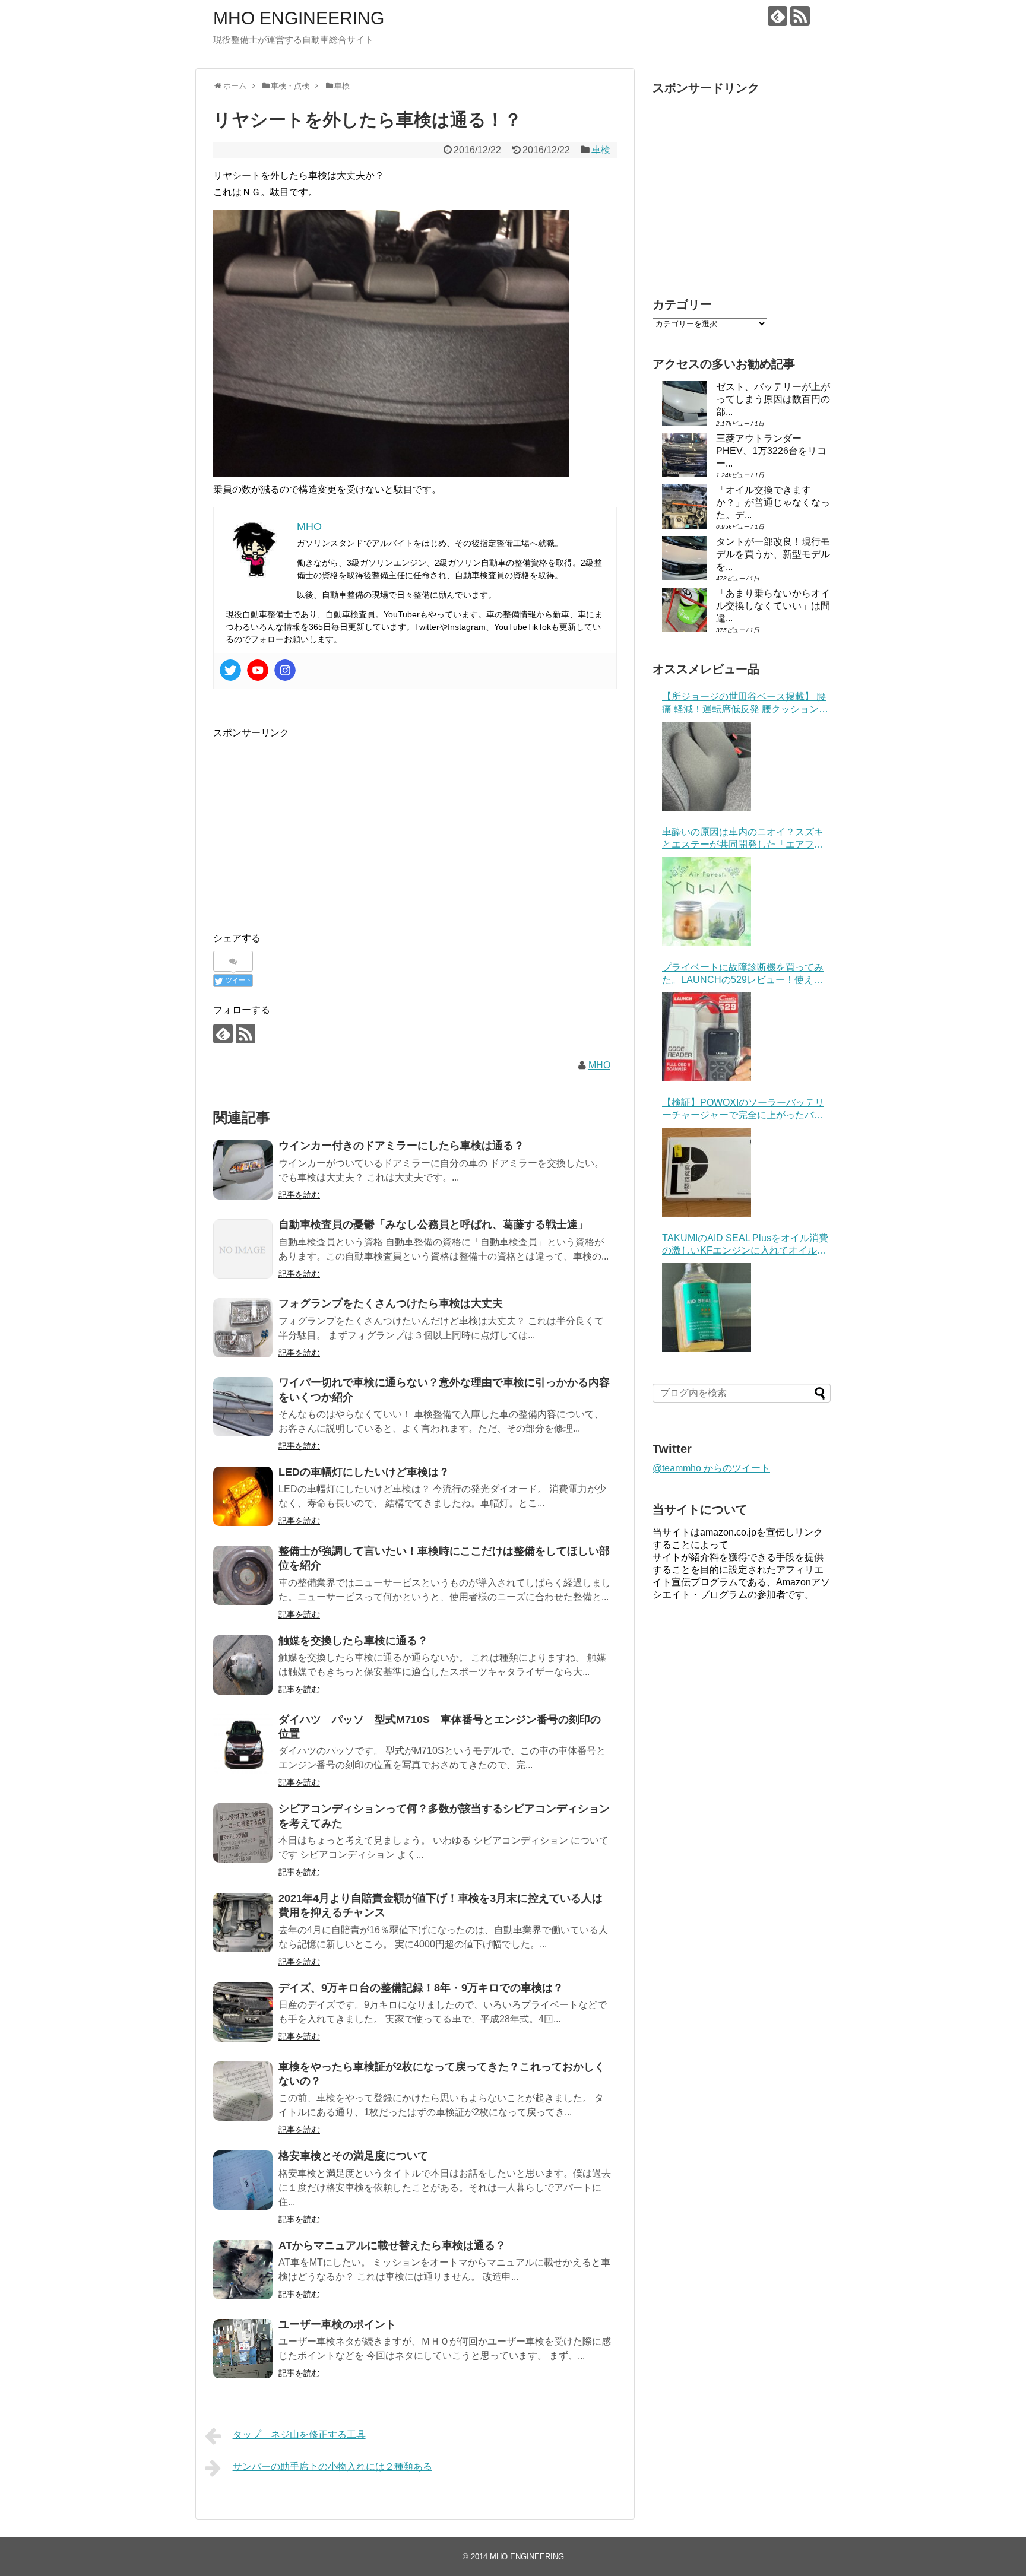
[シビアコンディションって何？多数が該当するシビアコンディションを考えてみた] (243, 1833)
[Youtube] (258, 670)
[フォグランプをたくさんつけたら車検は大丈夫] (243, 1328)
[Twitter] (230, 670)
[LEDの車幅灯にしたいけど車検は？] (243, 1496)
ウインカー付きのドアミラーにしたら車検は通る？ (401, 1146)
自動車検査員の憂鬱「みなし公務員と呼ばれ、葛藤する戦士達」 (433, 1224)
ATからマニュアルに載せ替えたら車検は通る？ (392, 2245)
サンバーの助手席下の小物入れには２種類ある (332, 2466)
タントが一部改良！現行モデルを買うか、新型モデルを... (773, 554)
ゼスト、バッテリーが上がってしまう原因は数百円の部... (773, 399)
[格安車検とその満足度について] (243, 2180)
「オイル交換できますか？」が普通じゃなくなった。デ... (773, 502)
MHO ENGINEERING (299, 18)
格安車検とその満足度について (353, 2156)
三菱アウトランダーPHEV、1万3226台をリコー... (771, 451)
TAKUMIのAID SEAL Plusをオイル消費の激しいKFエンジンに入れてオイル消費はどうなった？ (745, 1245)
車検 (601, 150)
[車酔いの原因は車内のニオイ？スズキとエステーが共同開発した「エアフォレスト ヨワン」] (707, 902)
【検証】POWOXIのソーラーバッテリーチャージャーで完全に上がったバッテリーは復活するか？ (743, 1110)
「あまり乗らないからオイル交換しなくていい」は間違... (773, 606)
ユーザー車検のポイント (337, 2324)
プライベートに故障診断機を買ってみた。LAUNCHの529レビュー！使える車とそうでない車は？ (743, 974)
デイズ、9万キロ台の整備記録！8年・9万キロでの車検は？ (421, 1988)
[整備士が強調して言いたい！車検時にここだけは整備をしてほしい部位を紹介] (243, 1575)
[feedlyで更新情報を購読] (778, 16)
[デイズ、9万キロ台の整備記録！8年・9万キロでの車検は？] (243, 2012)
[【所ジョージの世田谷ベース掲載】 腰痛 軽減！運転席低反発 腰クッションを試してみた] (707, 766)
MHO (599, 1065)
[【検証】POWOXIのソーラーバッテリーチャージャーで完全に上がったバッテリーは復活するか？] (707, 1172)
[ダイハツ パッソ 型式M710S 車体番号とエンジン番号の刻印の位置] (243, 1744)
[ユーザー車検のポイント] (243, 2349)
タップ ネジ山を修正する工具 (299, 2434)
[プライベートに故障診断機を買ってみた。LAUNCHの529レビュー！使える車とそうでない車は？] (707, 1037)
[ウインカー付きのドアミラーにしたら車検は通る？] (243, 1170)
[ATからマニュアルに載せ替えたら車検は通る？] (243, 2270)
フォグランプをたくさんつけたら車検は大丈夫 (391, 1303)
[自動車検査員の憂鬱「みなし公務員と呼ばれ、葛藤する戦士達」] (243, 1249)
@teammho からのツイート (711, 1468)
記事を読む (299, 1195)
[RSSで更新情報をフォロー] (800, 16)
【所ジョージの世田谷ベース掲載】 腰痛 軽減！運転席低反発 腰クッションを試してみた (745, 704)
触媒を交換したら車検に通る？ (353, 1641)
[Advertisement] (313, 824)
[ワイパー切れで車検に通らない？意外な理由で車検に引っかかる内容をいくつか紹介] (243, 1407)
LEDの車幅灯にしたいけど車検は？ (364, 1472)
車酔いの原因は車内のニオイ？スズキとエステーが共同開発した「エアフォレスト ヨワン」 (743, 839)
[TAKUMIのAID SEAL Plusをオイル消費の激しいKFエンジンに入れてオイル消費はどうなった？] (707, 1308)
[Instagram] (285, 670)
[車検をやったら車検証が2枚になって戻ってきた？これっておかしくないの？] (243, 2091)
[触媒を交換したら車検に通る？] (243, 1665)
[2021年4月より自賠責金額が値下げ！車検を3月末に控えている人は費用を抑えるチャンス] (243, 1923)
